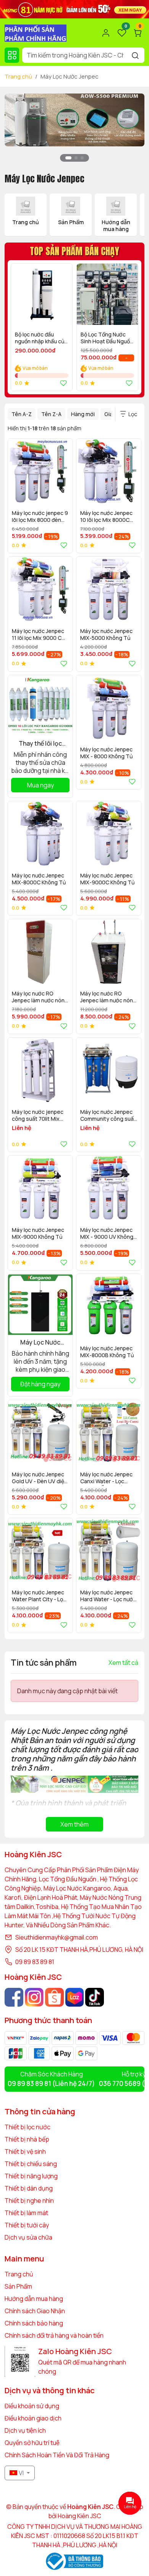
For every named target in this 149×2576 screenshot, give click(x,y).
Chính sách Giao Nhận (35, 2311)
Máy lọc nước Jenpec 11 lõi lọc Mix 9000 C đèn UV (38, 635)
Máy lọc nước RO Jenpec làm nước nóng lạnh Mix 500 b (108, 998)
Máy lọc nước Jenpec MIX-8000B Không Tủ (107, 1352)
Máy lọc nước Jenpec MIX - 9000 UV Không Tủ (107, 1234)
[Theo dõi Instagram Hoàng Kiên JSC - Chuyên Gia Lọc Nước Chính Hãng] (34, 1997)
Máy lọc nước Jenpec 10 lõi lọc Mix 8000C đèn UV (106, 517)
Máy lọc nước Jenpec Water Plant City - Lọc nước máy (39, 1596)
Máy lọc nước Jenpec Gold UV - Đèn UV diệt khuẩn (39, 1478)
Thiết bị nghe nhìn (29, 2201)
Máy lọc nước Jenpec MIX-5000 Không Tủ (106, 635)
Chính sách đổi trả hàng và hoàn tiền (54, 2335)
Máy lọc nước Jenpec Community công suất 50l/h (108, 1116)
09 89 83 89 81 (35, 1962)
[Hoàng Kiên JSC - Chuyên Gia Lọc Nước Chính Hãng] (36, 32)
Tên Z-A (51, 414)
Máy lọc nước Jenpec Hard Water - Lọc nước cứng (108, 1596)
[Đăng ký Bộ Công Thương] (74, 2561)
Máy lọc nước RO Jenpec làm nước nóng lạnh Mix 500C (40, 998)
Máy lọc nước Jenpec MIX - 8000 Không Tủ (106, 753)
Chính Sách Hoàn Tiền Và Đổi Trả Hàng (57, 2455)
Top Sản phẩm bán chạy (74, 251)
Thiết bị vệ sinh (25, 2151)
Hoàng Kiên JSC (79, 2516)
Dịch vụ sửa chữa (28, 2237)
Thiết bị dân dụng (29, 2188)
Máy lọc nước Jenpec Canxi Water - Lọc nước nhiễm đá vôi (106, 1478)
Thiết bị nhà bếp (27, 2139)
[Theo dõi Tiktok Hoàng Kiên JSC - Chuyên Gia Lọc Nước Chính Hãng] (95, 1997)
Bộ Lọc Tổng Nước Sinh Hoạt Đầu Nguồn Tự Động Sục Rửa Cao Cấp (107, 339)
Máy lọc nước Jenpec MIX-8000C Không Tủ (39, 879)
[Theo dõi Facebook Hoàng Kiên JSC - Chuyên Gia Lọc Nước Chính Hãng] (14, 1997)
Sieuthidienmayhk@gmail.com (57, 1937)
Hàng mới (83, 414)
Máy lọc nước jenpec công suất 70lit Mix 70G (38, 1116)
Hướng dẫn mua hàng (34, 2299)
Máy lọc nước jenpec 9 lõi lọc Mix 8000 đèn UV (40, 517)
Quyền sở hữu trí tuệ (32, 2443)
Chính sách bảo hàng (34, 2323)
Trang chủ (18, 76)
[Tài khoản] (106, 33)
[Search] (135, 55)
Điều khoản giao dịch (33, 2418)
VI (21, 2473)
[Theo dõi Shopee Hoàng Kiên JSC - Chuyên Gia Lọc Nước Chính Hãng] (54, 1997)
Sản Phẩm (18, 2286)
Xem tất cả (123, 1663)
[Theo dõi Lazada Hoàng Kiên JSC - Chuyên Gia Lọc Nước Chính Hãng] (75, 1997)
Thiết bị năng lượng (31, 2176)
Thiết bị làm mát (26, 2213)
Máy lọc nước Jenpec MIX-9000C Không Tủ (107, 879)
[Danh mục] (12, 55)
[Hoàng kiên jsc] (74, 119)
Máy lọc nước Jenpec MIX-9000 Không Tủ (38, 1233)
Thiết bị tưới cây (27, 2225)
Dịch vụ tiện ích (25, 2430)
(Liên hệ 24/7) (51, 2083)
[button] (133, 132)
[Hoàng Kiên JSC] (74, 8)
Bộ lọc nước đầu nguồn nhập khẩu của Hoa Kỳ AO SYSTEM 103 (41, 339)
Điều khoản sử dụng (32, 2406)
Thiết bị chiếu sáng (31, 2164)
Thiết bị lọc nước (28, 2127)
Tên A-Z (22, 414)
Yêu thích (62, 383)
